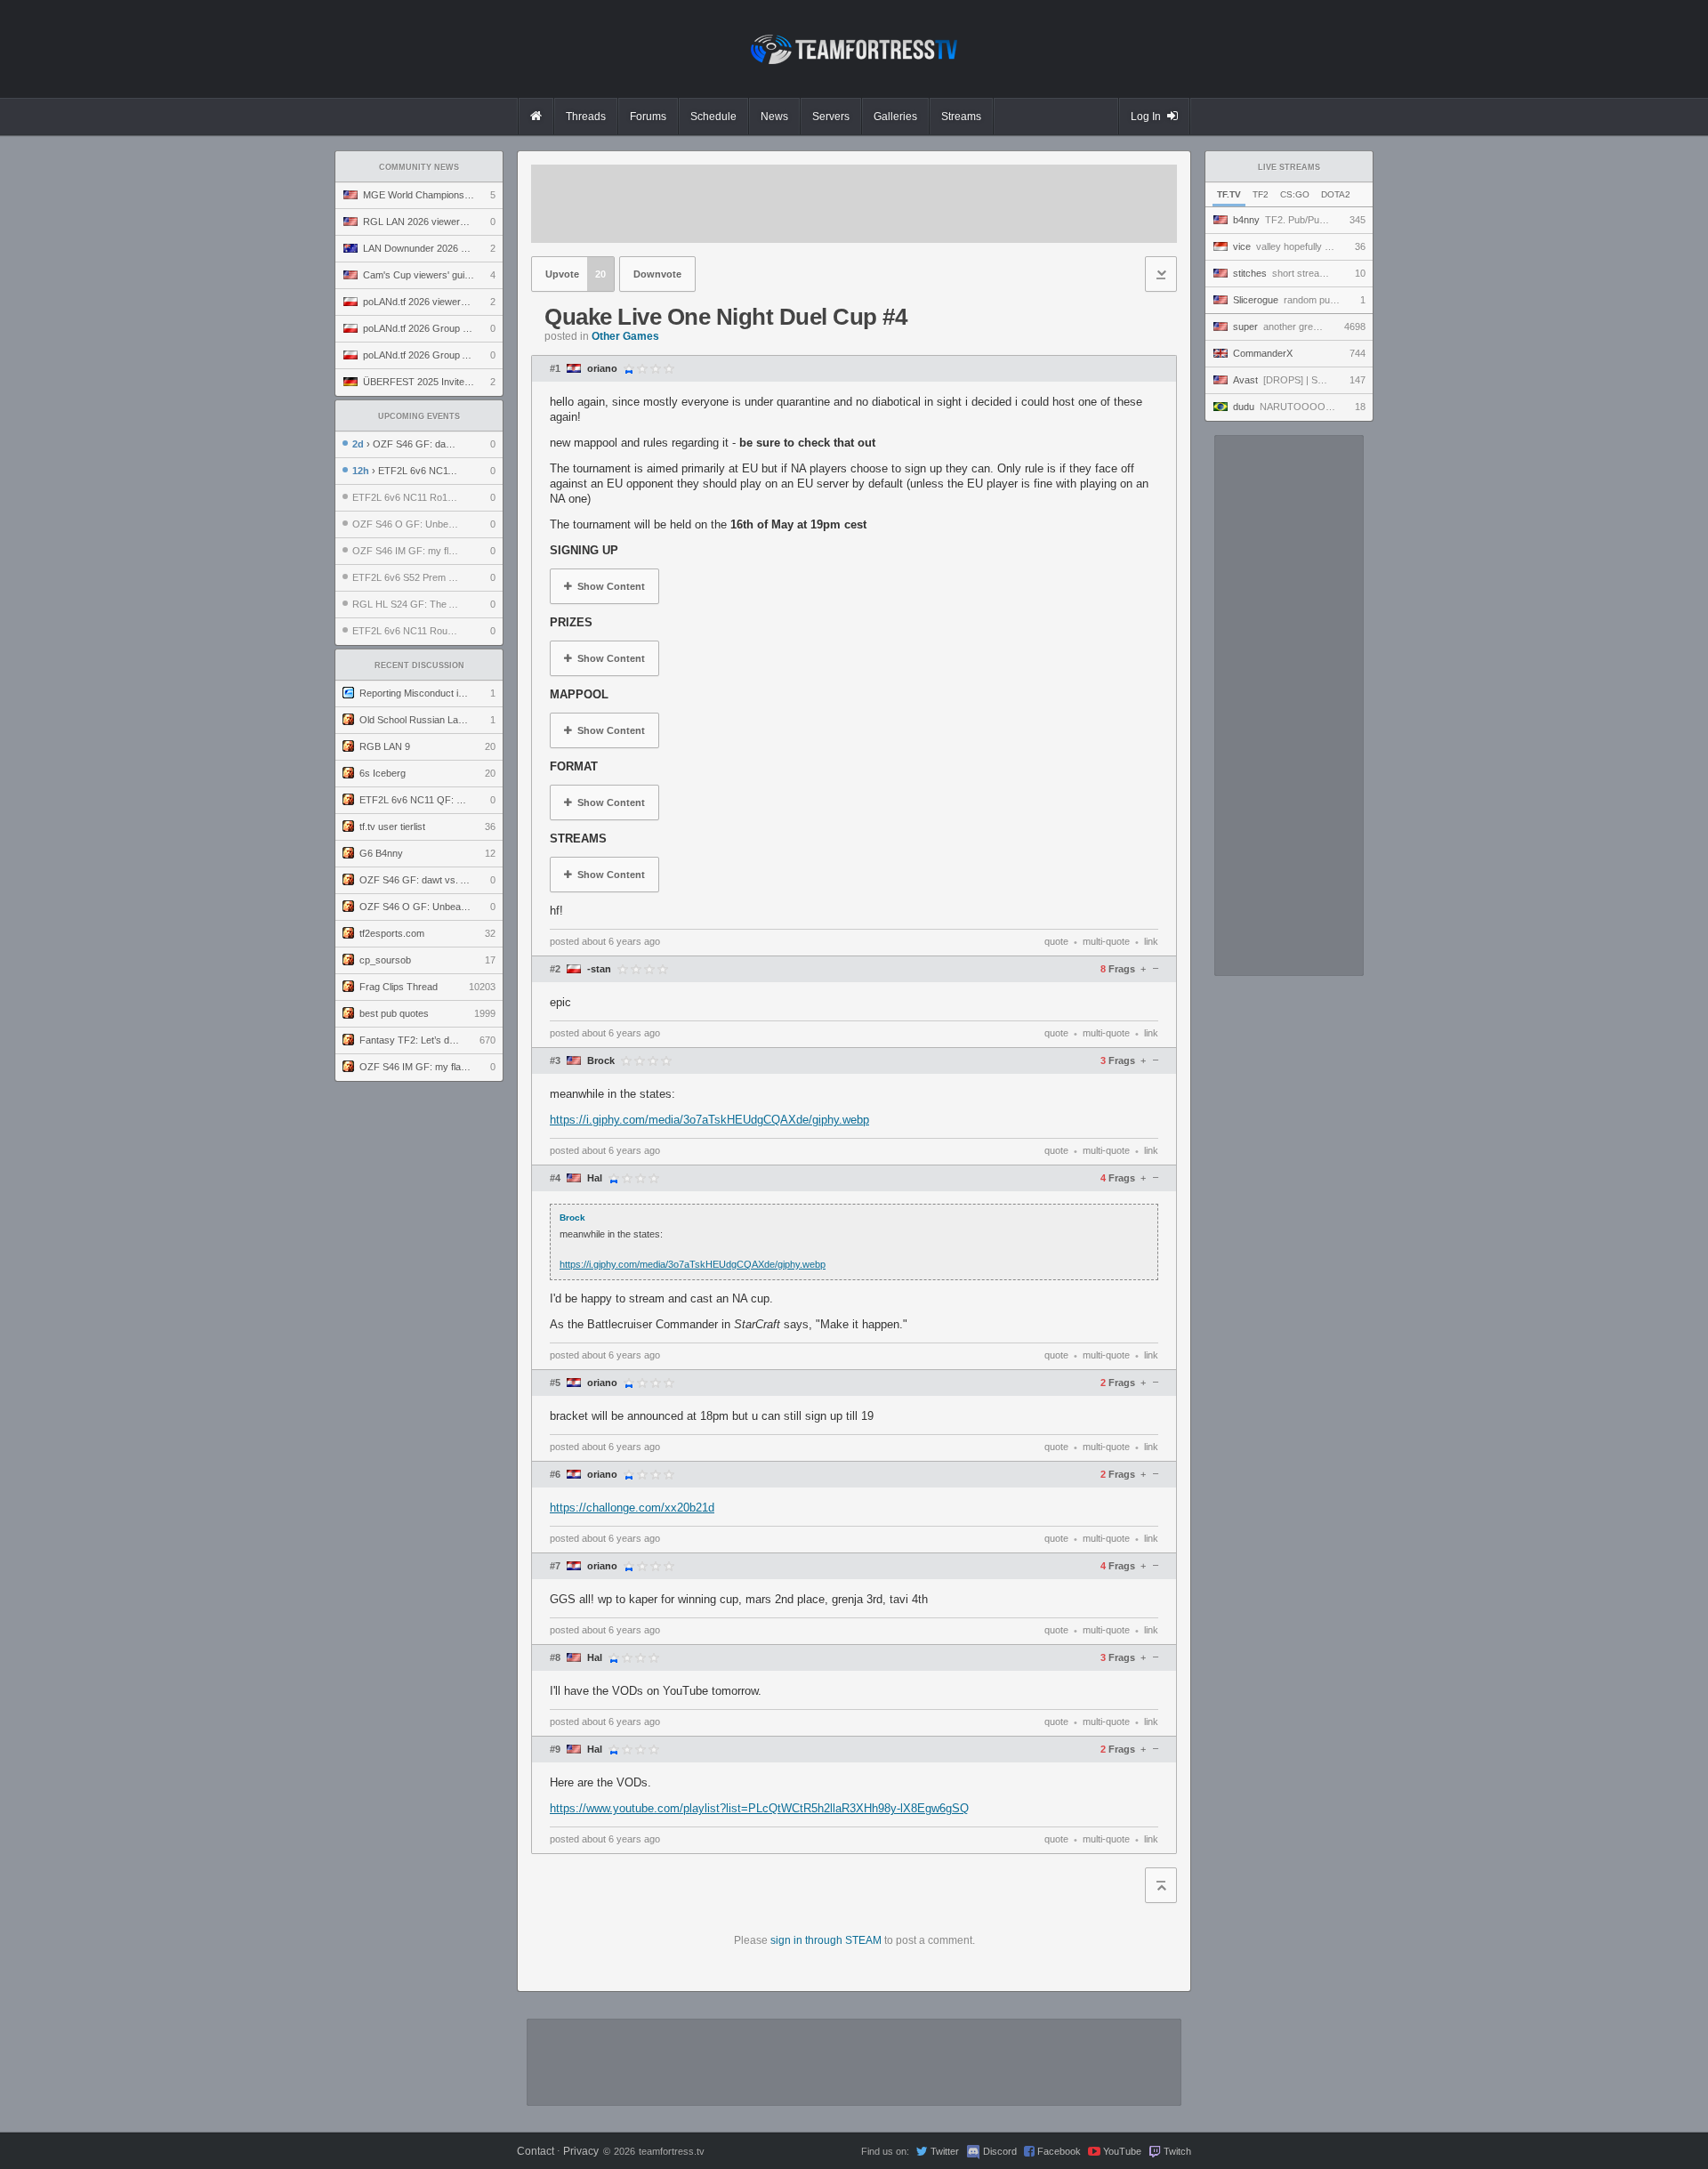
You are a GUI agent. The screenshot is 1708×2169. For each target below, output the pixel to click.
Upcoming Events (419, 416)
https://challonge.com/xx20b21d (632, 1508)
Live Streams (1289, 167)
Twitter (945, 2151)
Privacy (581, 2151)
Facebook (1059, 2151)
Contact (536, 2151)
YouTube (1122, 2151)
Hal (595, 1178)
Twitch (1177, 2151)
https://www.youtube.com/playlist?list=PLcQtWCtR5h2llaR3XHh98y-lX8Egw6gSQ (759, 1808)
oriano (602, 369)
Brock (601, 1061)
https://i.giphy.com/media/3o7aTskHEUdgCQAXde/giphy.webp (709, 1120)
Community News (419, 167)
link (1151, 941)
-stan (599, 969)
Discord (1000, 2151)
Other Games (625, 336)
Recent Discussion (419, 665)
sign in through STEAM (826, 1940)
